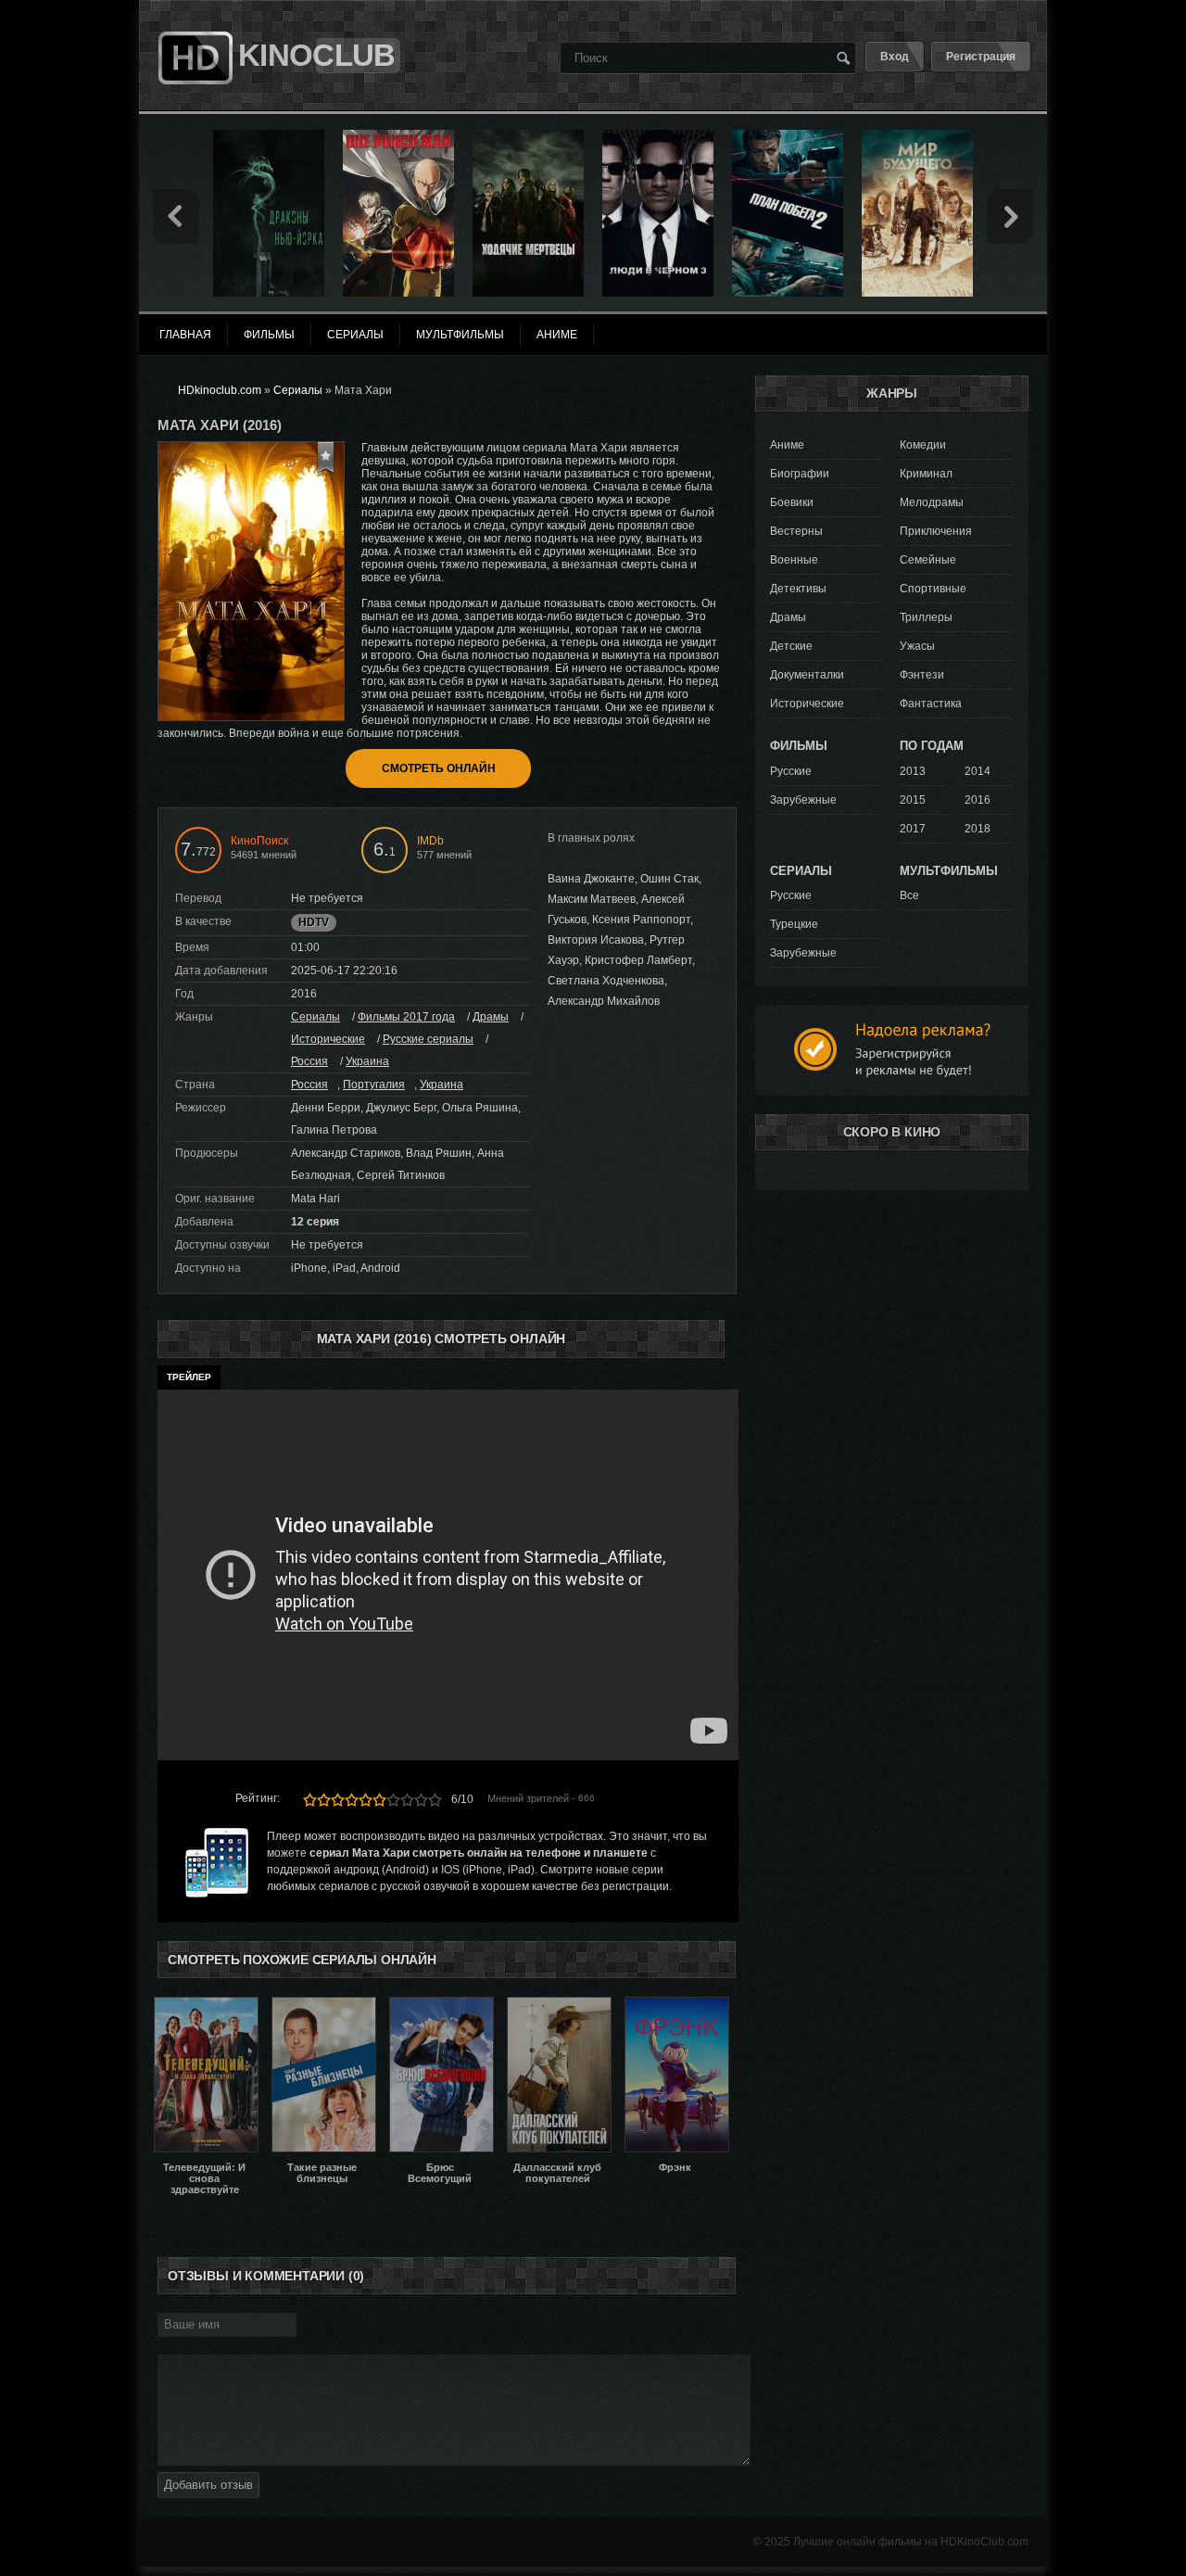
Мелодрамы (932, 502)
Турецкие (794, 924)
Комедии (923, 445)
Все (909, 895)
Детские (791, 646)
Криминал (926, 474)
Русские (791, 771)
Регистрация (981, 57)
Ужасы (917, 646)
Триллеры (926, 617)
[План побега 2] (788, 136)
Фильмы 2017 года (406, 1017)
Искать (843, 57)
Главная (185, 335)
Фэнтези (922, 675)
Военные (794, 560)
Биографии (800, 474)
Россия (309, 1061)
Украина (367, 1061)
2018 (978, 829)
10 (435, 1800)
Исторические (328, 1039)
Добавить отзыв (208, 2485)
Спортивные (933, 589)
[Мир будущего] (917, 136)
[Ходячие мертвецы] (528, 136)
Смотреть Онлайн (439, 768)
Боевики (792, 502)
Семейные (928, 560)
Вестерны (796, 531)
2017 (913, 829)
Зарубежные (803, 800)
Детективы (798, 589)
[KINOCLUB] (193, 21)
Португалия (374, 1085)
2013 (913, 771)
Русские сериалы (428, 1039)
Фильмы (269, 335)
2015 (913, 800)
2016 (978, 800)
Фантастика (931, 704)
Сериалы (315, 1017)
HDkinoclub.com (220, 390)
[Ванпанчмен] (398, 136)
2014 (978, 771)
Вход (895, 57)
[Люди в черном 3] (658, 136)
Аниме (787, 445)
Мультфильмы (460, 335)
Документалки (807, 675)
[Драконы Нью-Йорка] (269, 136)
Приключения (936, 531)
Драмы (491, 1017)
